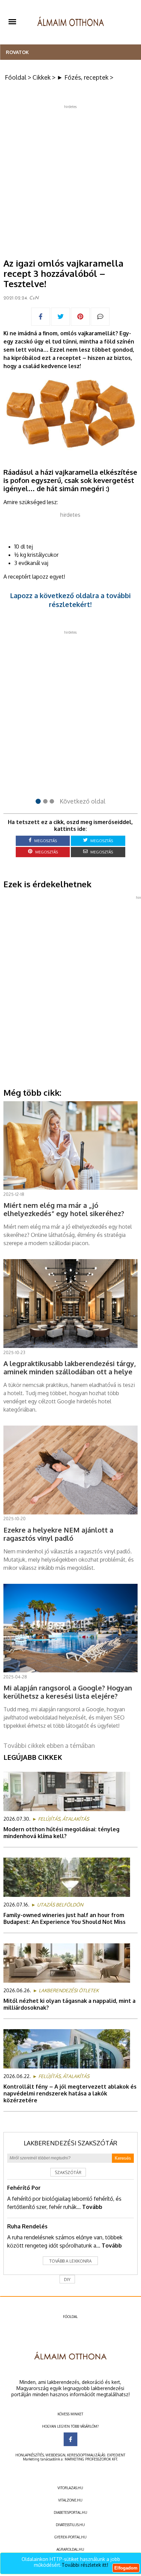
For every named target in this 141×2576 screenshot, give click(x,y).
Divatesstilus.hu (70, 2525)
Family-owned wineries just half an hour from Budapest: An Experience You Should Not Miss (65, 1918)
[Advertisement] (70, 179)
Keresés (123, 2158)
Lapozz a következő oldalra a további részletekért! (70, 600)
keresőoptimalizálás (86, 2455)
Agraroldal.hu (70, 2549)
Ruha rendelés (27, 2226)
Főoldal (16, 77)
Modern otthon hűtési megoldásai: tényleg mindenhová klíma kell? (61, 1833)
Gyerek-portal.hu (70, 2537)
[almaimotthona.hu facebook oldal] (70, 2439)
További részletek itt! (85, 2565)
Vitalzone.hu (70, 2500)
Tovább (92, 2207)
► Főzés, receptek (83, 77)
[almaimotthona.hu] (71, 22)
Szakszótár (68, 2173)
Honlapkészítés (30, 2455)
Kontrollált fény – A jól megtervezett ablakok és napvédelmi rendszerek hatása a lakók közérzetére (70, 2093)
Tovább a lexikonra (70, 2261)
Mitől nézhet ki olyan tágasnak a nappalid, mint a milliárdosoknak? (69, 2004)
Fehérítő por (24, 2188)
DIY (67, 2280)
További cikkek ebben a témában (49, 1745)
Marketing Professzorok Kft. (91, 2459)
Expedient (116, 2455)
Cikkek (42, 77)
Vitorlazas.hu (70, 2488)
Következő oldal (82, 801)
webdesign (55, 2455)
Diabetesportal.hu (70, 2512)
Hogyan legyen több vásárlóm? (70, 2426)
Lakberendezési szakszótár (70, 2143)
